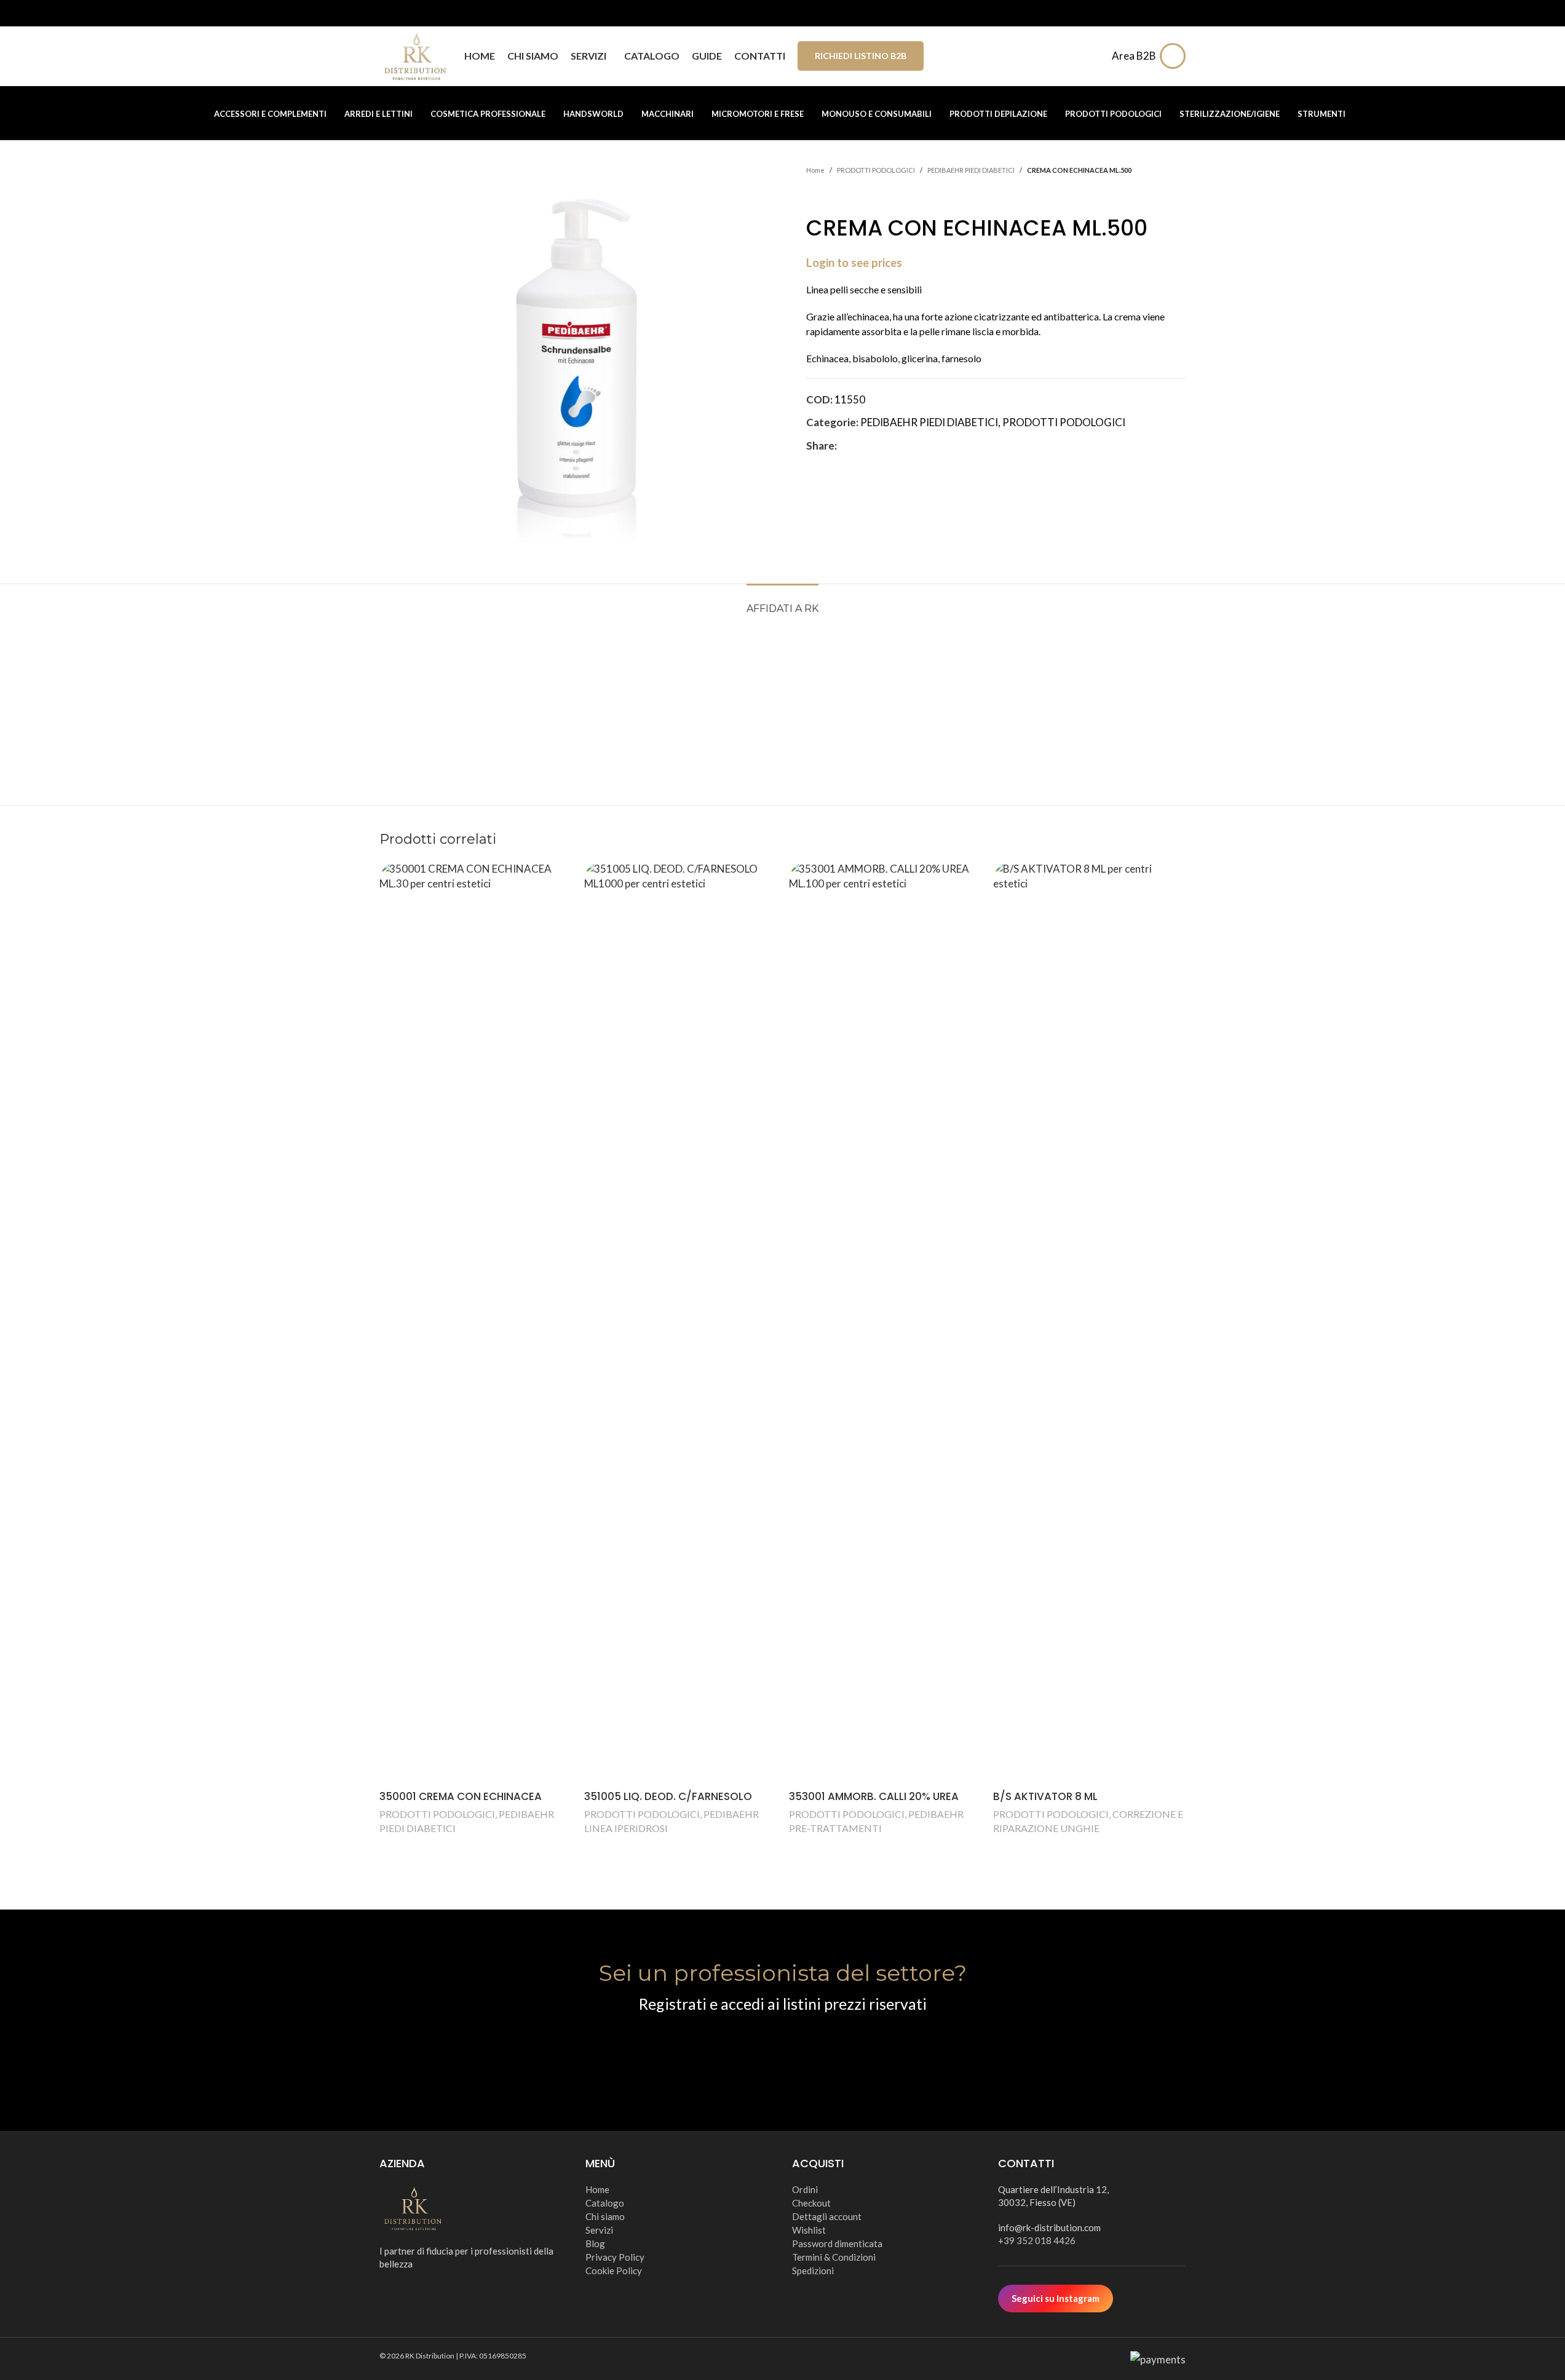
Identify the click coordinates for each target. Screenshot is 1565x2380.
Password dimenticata (837, 2243)
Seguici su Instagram (1056, 2298)
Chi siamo (605, 2216)
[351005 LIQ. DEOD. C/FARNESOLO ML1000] (680, 1323)
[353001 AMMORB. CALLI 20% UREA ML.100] (885, 1323)
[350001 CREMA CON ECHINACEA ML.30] (476, 1323)
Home (815, 170)
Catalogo (605, 2203)
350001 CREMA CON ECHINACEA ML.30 (461, 1804)
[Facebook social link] (844, 446)
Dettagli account (827, 2216)
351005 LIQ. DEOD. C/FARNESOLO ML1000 (668, 1804)
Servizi (599, 2230)
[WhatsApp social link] (903, 446)
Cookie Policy (614, 2271)
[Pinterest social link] (874, 446)
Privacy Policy (615, 2257)
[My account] (1176, 56)
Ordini (805, 2189)
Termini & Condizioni (834, 2257)
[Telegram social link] (918, 446)
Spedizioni (813, 2271)
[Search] (1095, 56)
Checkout (811, 2203)
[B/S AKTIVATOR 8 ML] (1089, 1323)
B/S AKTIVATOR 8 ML (1045, 1796)
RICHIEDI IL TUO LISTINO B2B (782, 2051)
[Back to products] (828, 196)
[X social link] (859, 446)
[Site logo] (416, 54)
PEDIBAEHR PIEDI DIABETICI (971, 170)
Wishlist (809, 2230)
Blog (595, 2243)
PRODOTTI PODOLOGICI (876, 170)
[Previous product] (814, 196)
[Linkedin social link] (889, 446)
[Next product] (843, 196)
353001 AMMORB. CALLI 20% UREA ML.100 (874, 1804)
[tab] (782, 602)
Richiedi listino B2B (861, 56)
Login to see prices (854, 263)
